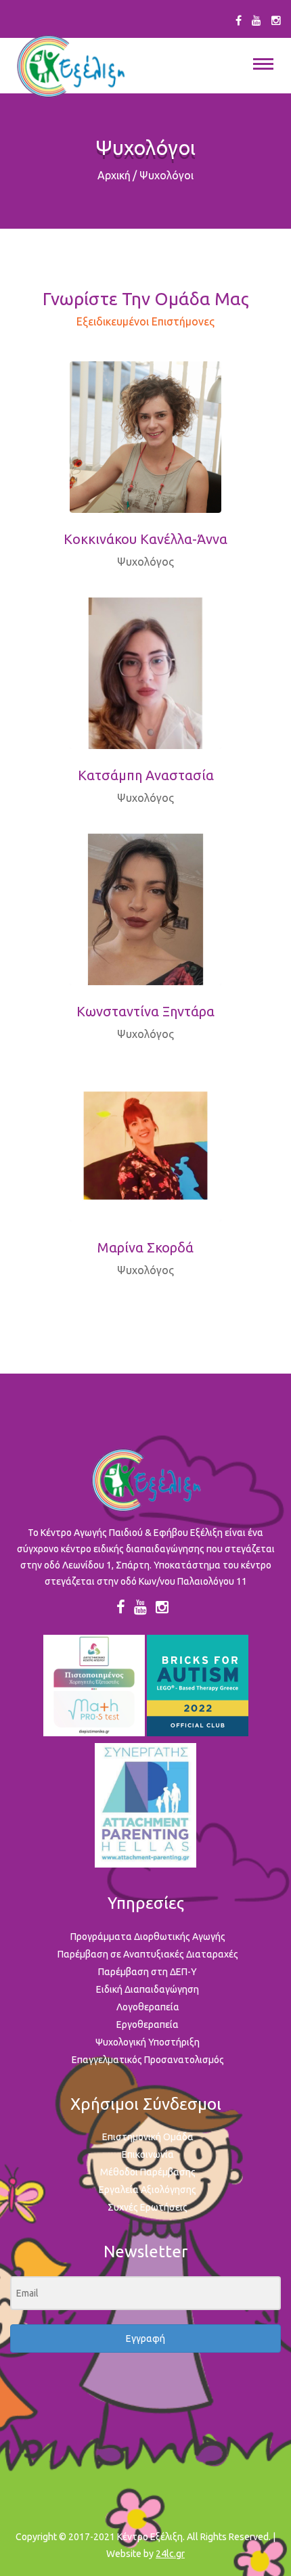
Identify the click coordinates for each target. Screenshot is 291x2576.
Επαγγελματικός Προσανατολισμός (148, 2060)
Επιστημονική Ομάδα (148, 2137)
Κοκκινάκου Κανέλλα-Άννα (145, 539)
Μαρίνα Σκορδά (145, 1247)
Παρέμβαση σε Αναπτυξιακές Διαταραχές (148, 1954)
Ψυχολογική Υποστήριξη (148, 2042)
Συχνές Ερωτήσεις (148, 2207)
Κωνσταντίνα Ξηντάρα (145, 1011)
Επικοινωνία (148, 2154)
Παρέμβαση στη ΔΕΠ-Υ (148, 1972)
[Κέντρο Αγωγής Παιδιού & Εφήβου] (70, 67)
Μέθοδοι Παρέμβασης (148, 2172)
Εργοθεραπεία (148, 2025)
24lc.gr (170, 2554)
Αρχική (114, 175)
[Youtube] (256, 20)
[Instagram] (276, 20)
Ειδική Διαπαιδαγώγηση (148, 1989)
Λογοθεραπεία (148, 2007)
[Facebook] (239, 20)
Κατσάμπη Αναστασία (146, 775)
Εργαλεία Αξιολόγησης (148, 2190)
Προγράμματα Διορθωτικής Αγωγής (148, 1937)
